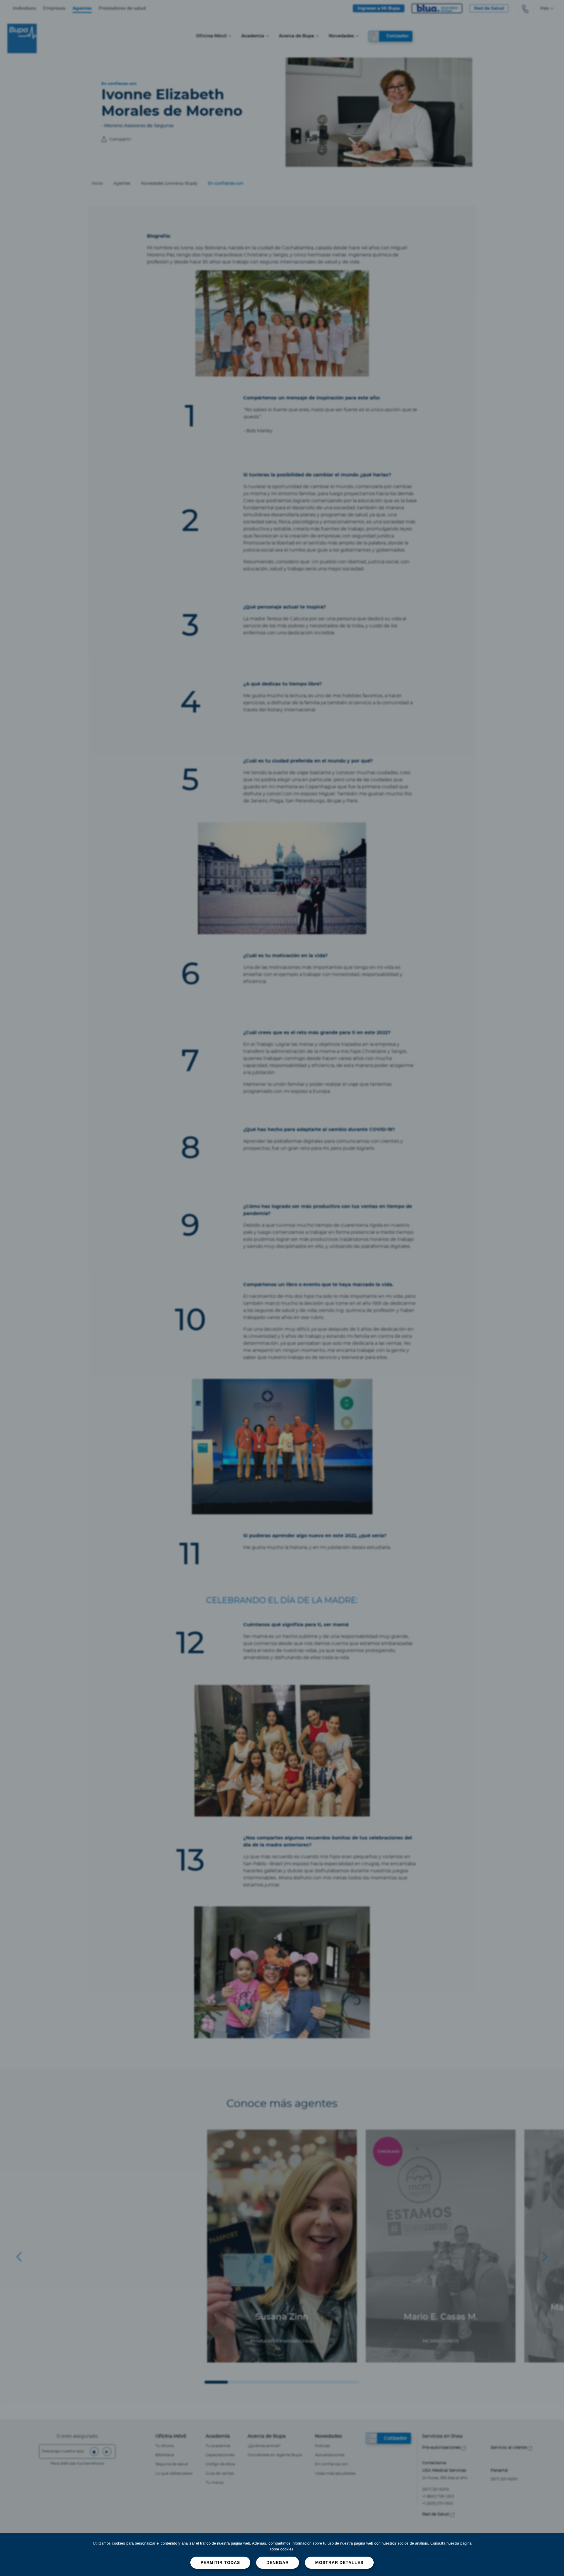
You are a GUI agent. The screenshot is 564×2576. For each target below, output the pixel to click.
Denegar (278, 2562)
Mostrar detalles (339, 2562)
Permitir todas (220, 2562)
